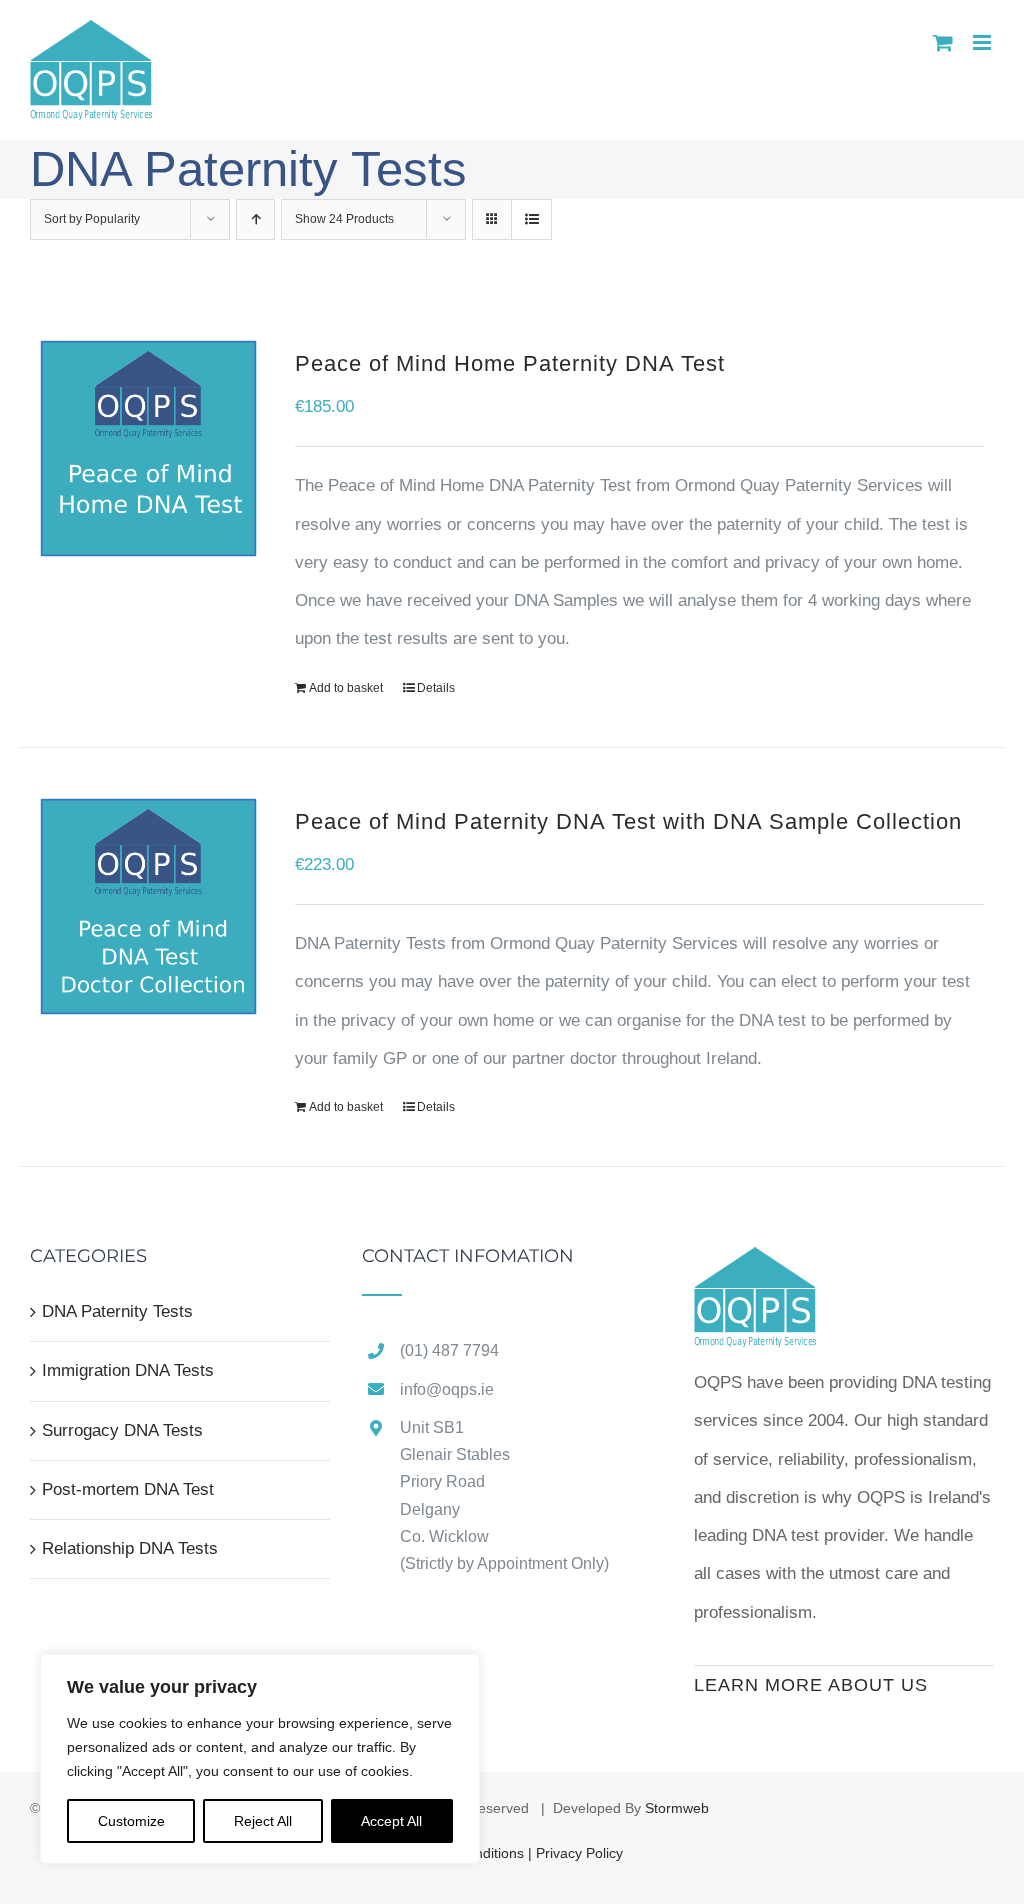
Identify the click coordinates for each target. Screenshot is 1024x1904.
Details (436, 688)
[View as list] (531, 219)
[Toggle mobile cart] (943, 42)
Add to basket (346, 688)
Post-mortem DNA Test (128, 1489)
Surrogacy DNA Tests (122, 1430)
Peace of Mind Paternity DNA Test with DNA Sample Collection (628, 821)
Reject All (263, 1821)
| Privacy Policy (575, 1853)
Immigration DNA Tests (128, 1370)
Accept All (391, 1821)
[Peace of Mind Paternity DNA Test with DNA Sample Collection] (148, 906)
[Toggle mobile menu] (983, 42)
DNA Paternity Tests (117, 1311)
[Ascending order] (255, 219)
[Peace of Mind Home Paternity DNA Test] (148, 448)
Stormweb (677, 1808)
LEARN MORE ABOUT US (811, 1685)
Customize (131, 1821)
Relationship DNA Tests (130, 1548)
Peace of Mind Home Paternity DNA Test (510, 363)
